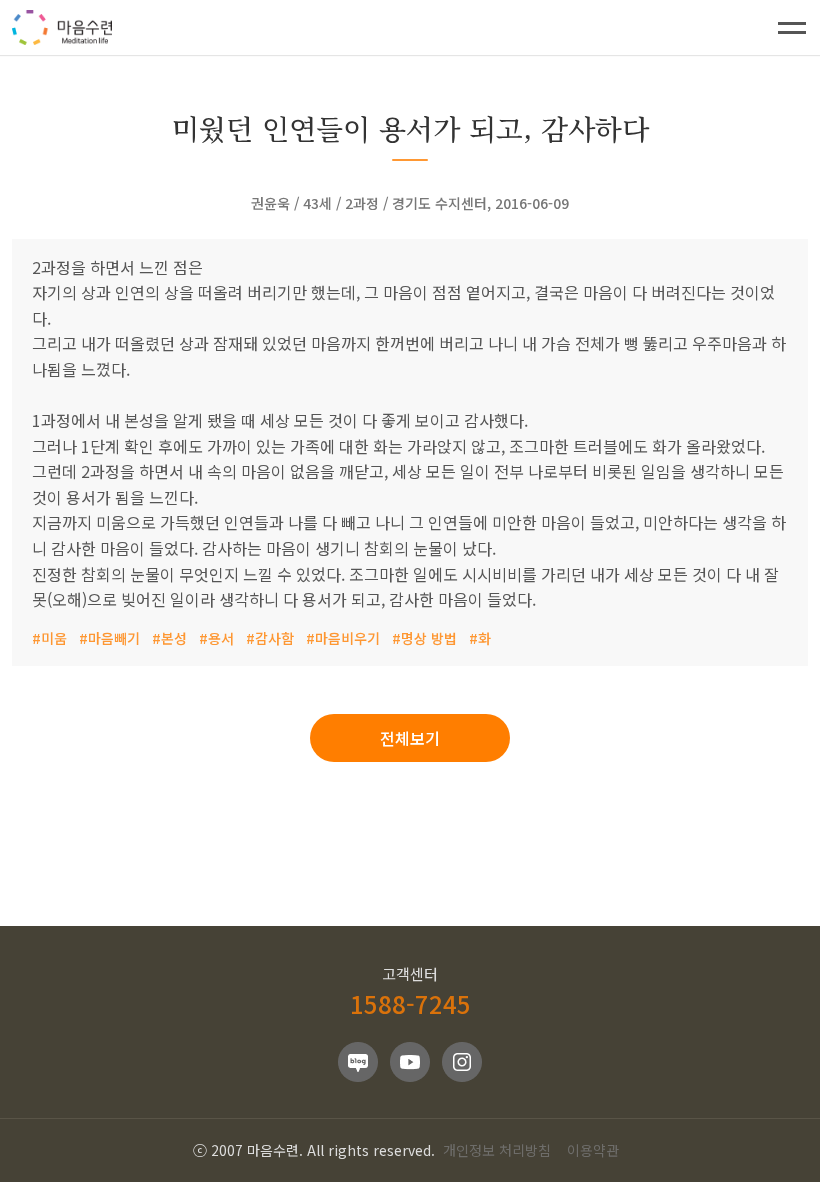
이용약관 (593, 1150)
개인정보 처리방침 (497, 1150)
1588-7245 (410, 1003)
